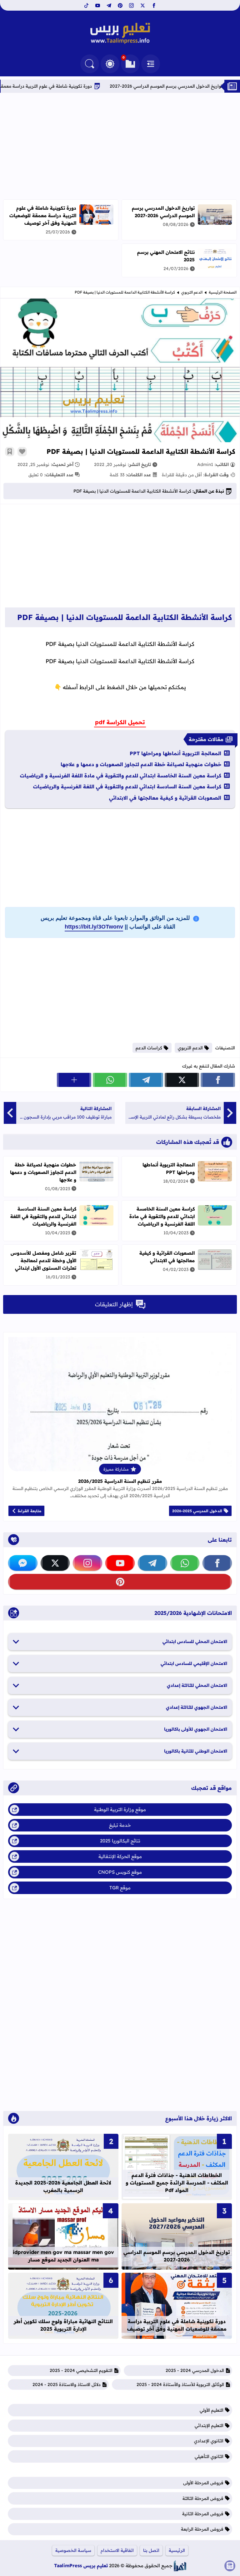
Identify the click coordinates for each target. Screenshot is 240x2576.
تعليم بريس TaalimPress (81, 2566)
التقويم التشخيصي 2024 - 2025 (81, 2370)
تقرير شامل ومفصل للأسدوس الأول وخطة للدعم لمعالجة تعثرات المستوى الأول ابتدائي (43, 1260)
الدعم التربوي (192, 292)
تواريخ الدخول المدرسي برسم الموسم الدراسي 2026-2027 (163, 212)
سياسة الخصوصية (73, 2550)
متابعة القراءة (30, 1511)
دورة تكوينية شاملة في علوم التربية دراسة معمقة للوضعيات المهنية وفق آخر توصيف (43, 215)
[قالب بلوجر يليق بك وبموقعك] (180, 2566)
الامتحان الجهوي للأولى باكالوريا (196, 1729)
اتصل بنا (151, 2550)
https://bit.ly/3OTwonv (94, 927)
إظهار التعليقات (114, 1304)
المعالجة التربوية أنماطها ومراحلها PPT (175, 753)
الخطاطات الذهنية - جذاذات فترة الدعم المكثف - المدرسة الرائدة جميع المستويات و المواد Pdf (177, 2183)
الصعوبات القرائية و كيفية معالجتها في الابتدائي (165, 798)
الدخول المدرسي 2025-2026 (197, 1511)
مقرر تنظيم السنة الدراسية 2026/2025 (120, 1481)
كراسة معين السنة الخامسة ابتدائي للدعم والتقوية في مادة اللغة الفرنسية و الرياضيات (121, 776)
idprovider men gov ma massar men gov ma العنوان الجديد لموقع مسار (63, 2256)
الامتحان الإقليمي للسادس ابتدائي (194, 1663)
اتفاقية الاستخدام (117, 2550)
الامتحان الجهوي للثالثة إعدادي (197, 1707)
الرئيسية (177, 2550)
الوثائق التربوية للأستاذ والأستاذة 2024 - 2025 (180, 2384)
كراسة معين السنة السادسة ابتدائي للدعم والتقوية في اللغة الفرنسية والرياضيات (127, 786)
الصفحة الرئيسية (223, 292)
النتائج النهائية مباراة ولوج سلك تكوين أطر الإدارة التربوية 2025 (63, 2325)
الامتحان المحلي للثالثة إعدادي (197, 1685)
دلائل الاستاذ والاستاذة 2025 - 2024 (67, 2384)
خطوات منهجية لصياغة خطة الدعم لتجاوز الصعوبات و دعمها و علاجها (141, 764)
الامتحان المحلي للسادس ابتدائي (195, 1641)
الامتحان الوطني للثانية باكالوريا (196, 1751)
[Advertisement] (120, 146)
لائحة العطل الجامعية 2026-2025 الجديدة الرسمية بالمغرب (63, 2186)
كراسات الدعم (149, 1048)
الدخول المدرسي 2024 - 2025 (195, 2370)
